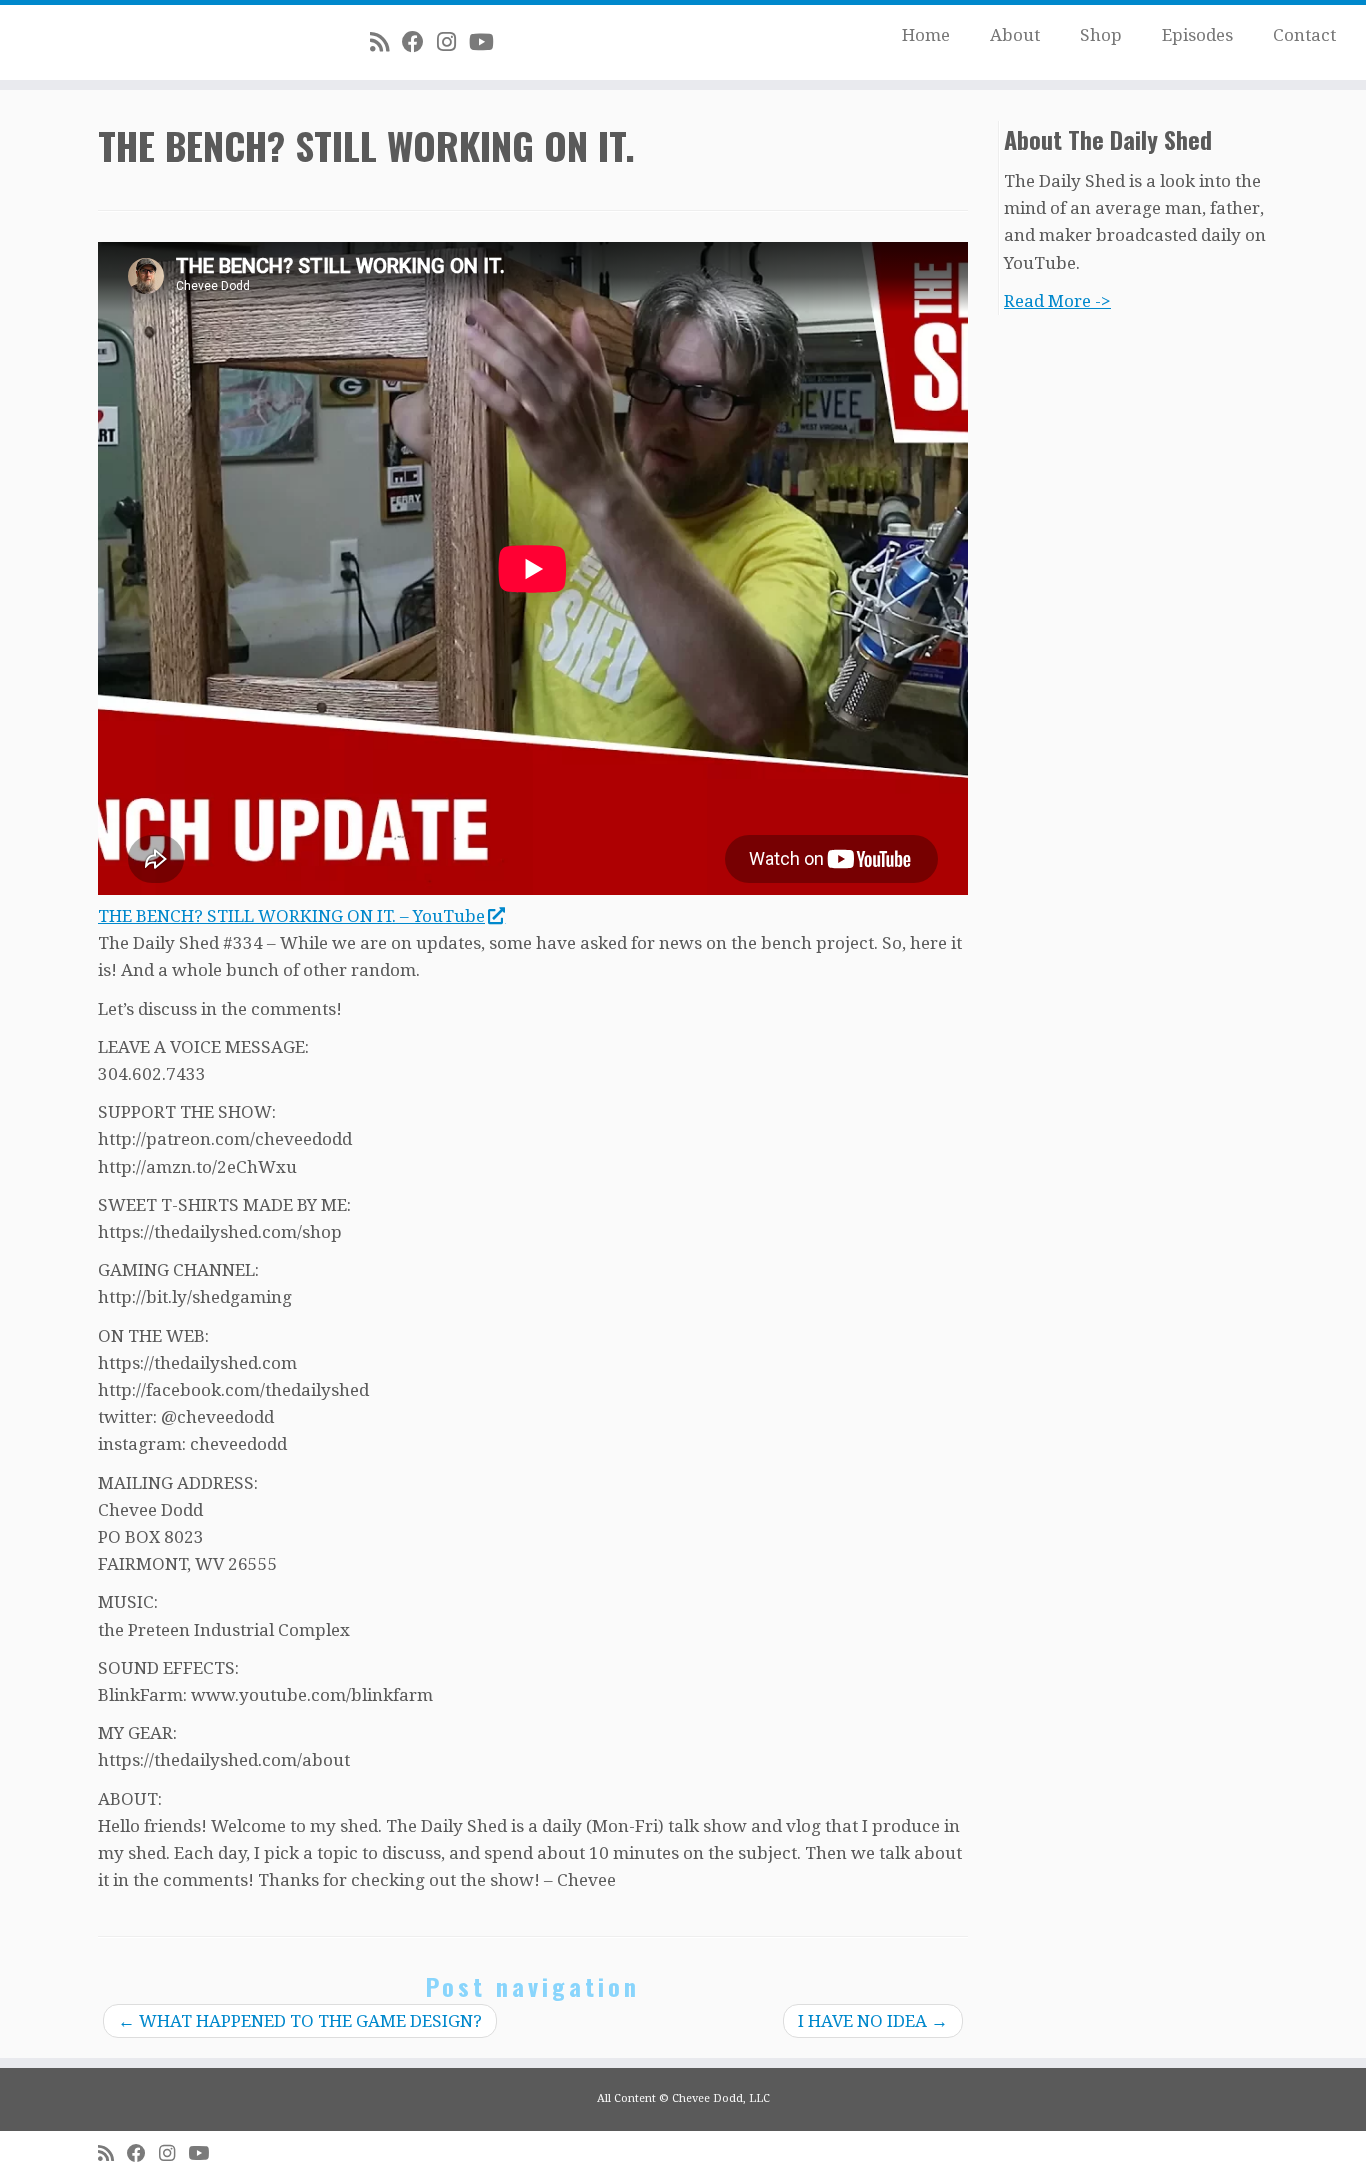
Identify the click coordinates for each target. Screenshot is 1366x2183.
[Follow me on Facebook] (419, 42)
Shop (1101, 35)
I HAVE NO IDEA (873, 2021)
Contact (1304, 35)
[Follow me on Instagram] (453, 42)
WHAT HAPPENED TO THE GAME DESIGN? (300, 2021)
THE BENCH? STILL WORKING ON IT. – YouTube (291, 916)
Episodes (1197, 35)
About (1015, 35)
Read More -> (1057, 301)
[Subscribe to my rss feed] (386, 42)
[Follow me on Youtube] (488, 42)
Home (926, 35)
